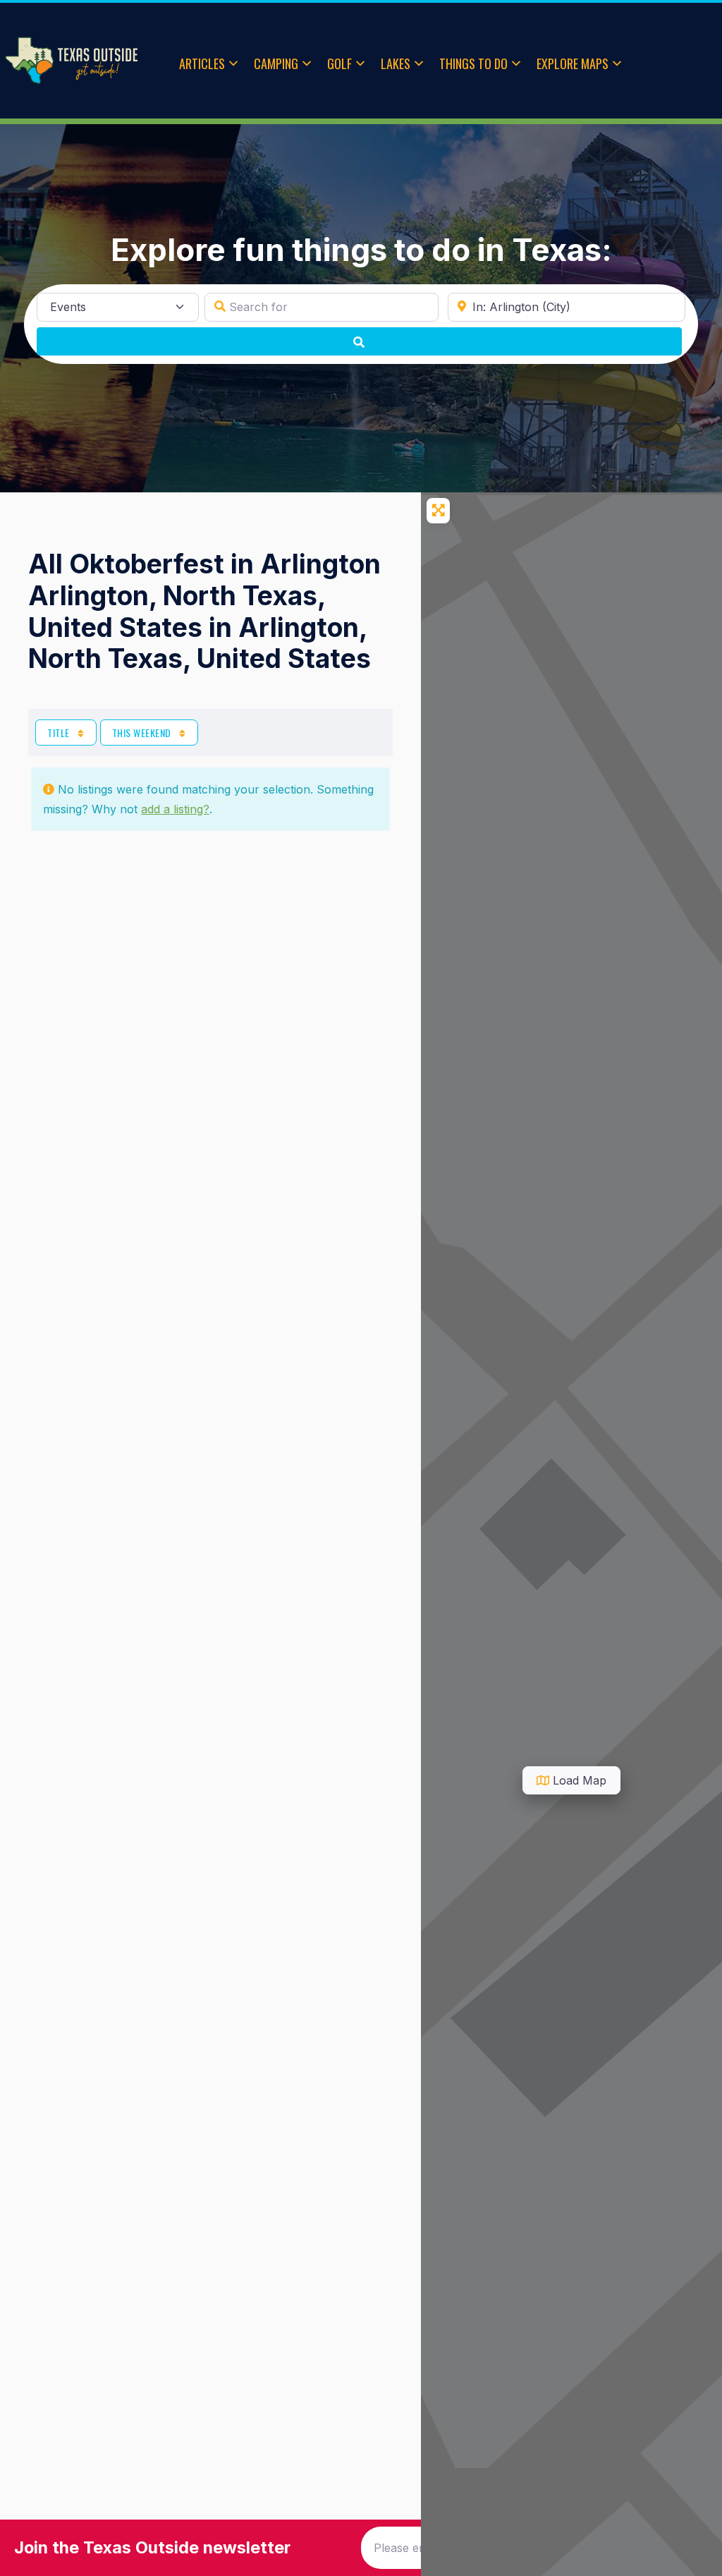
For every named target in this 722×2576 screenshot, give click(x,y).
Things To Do (473, 63)
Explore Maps (573, 63)
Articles (202, 63)
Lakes (396, 63)
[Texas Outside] (71, 61)
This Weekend (143, 733)
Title (60, 733)
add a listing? (175, 809)
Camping (276, 63)
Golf (339, 63)
